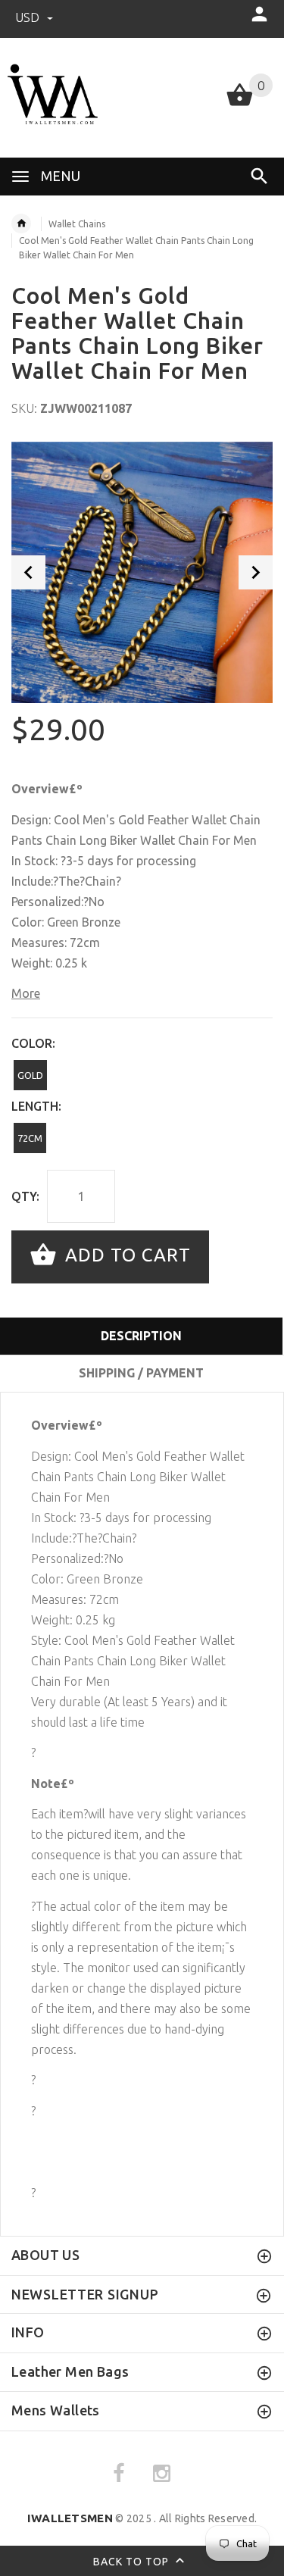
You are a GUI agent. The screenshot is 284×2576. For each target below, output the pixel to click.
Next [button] (256, 572)
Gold (30, 1075)
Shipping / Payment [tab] (141, 1373)
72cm (30, 1138)
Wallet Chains (77, 224)
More (26, 993)
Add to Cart (125, 1255)
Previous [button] (28, 572)
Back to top (133, 2562)
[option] (142, 572)
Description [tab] (141, 1336)
